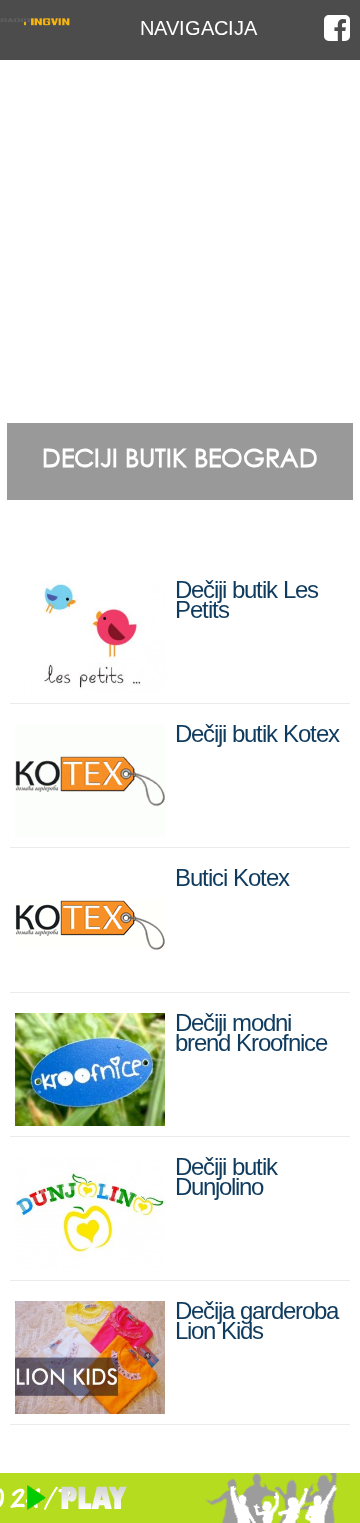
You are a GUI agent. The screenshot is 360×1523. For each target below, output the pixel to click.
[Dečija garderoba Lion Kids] (90, 1405)
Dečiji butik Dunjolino (226, 1176)
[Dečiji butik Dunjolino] (90, 1261)
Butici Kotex (232, 877)
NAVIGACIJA (198, 27)
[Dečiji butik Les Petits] (90, 684)
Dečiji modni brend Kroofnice (251, 1032)
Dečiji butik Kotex (257, 733)
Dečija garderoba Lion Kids (256, 1320)
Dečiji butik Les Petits (246, 599)
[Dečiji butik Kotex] (90, 828)
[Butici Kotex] (90, 972)
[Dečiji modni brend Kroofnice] (90, 1117)
